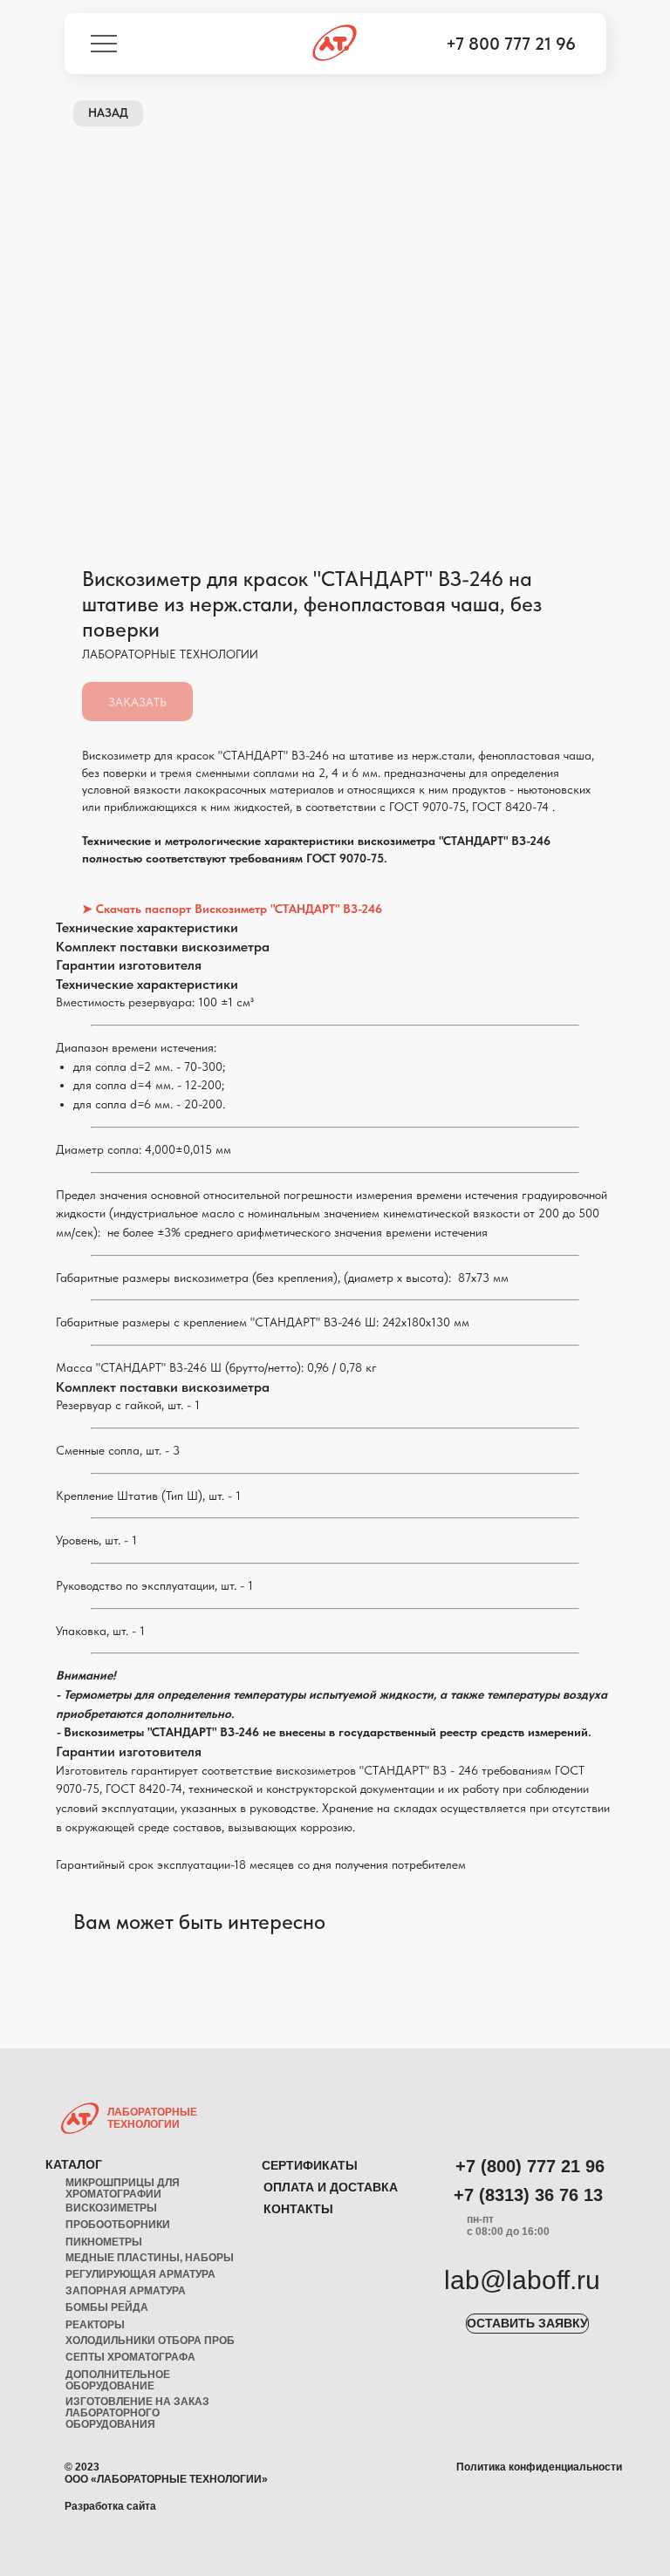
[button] (527, 2324)
